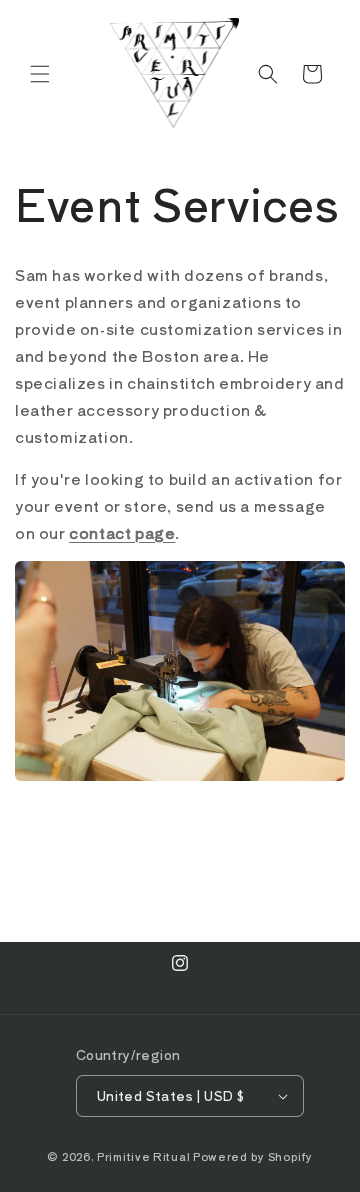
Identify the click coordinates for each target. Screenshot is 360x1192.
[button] (40, 74)
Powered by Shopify (253, 1156)
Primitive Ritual (143, 1156)
